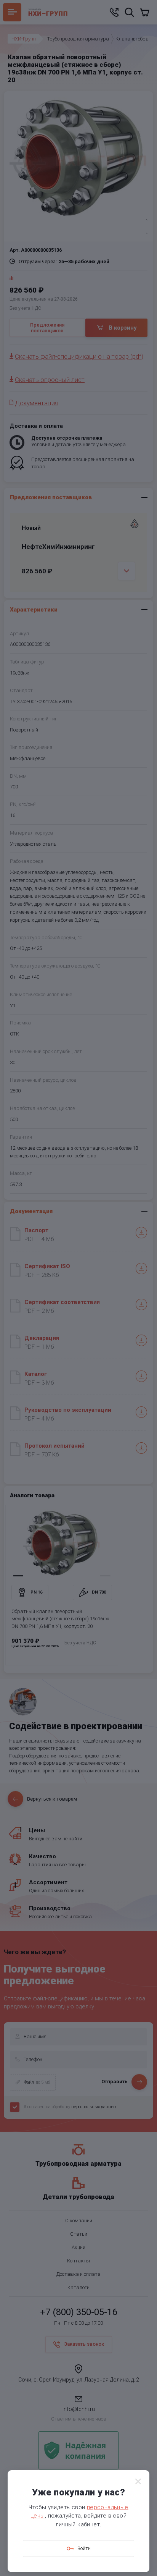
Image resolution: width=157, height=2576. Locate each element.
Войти (84, 2548)
